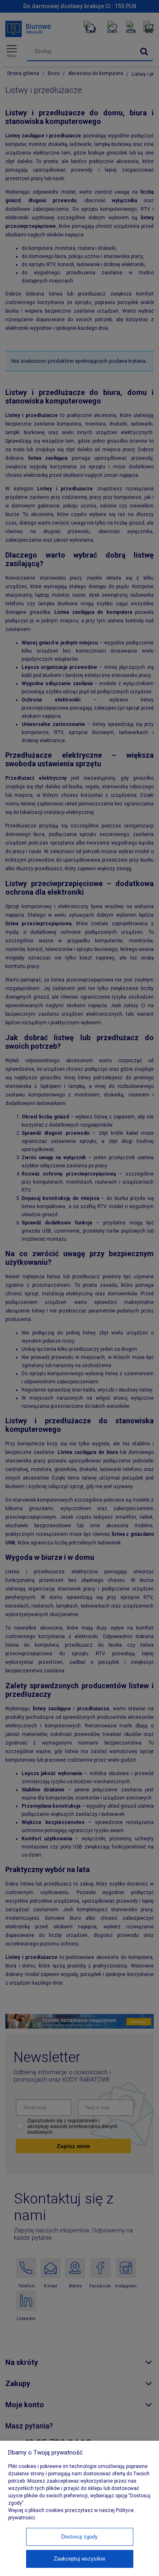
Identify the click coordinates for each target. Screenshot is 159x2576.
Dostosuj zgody (79, 2537)
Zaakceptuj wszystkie (79, 2559)
